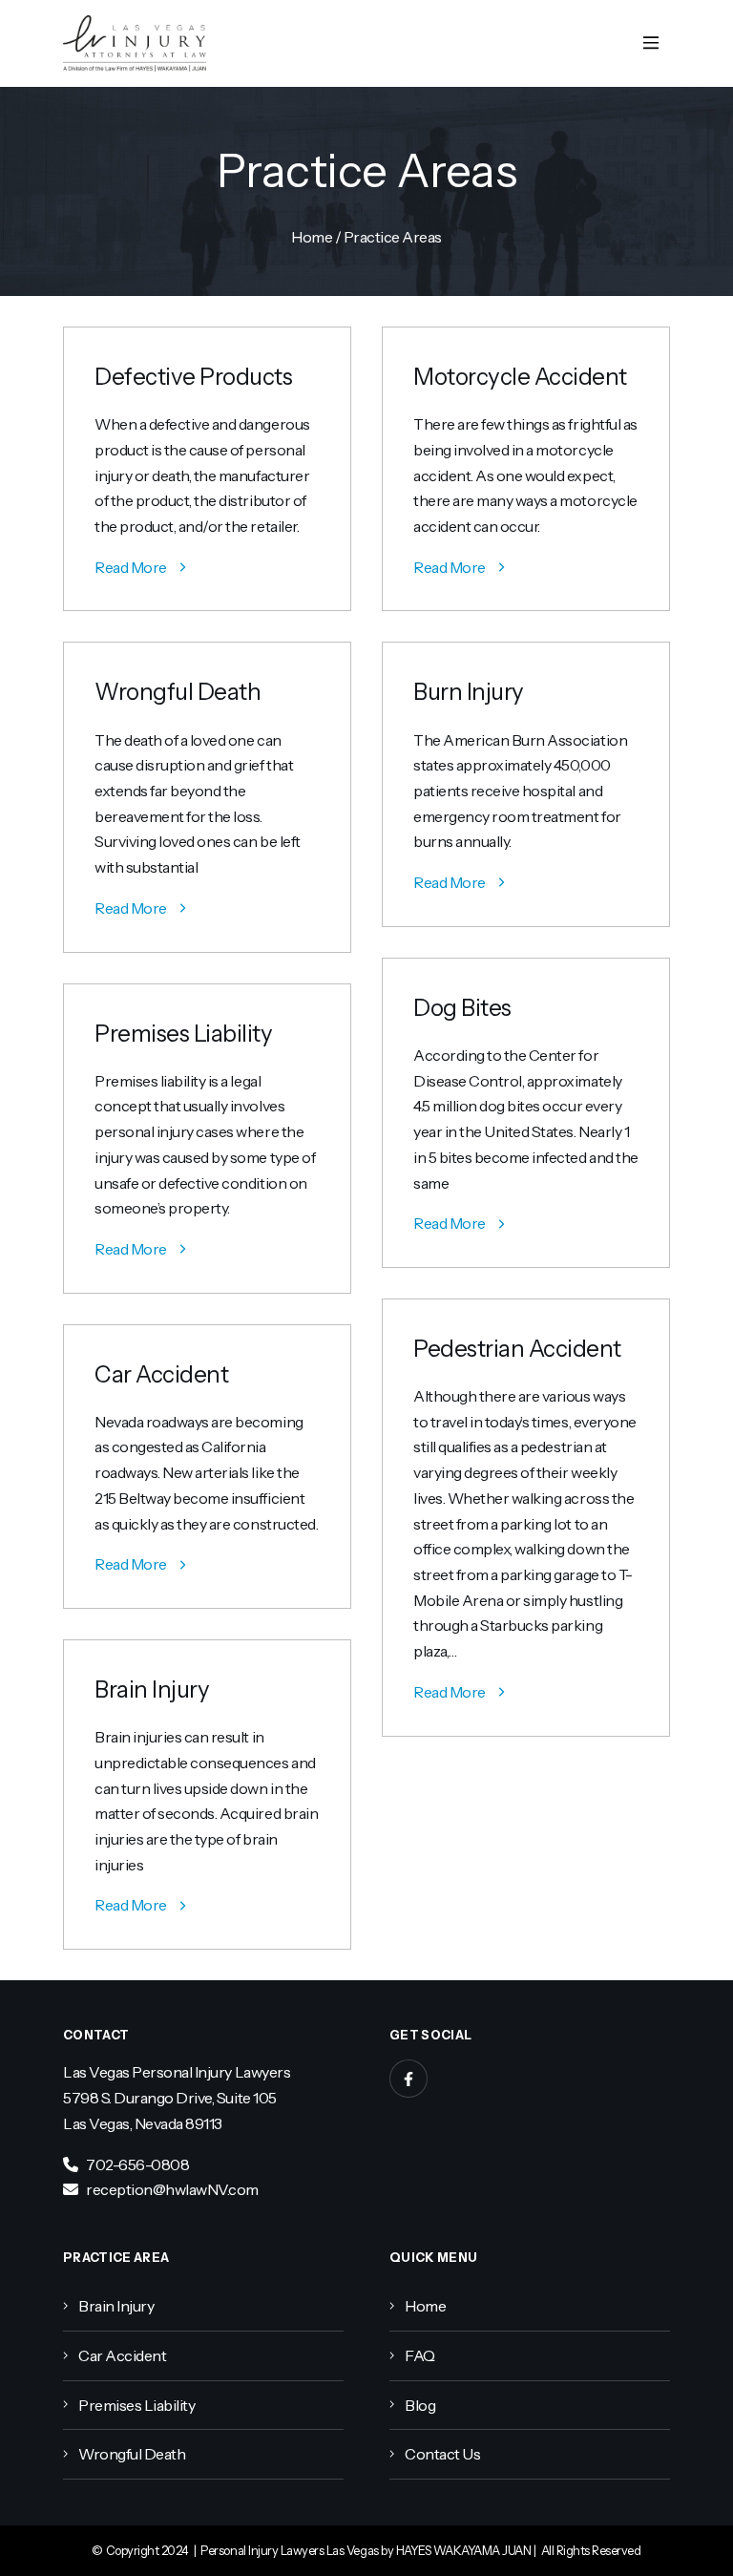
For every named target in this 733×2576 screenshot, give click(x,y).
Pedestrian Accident (517, 1349)
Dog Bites (462, 1008)
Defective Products (193, 377)
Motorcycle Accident (520, 377)
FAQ (420, 2355)
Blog (420, 2405)
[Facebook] (408, 2079)
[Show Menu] (651, 44)
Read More (131, 567)
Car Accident (161, 1374)
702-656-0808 (137, 2164)
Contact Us (442, 2454)
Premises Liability (183, 1034)
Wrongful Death (178, 692)
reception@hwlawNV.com (172, 2189)
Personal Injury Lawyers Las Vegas (289, 2551)
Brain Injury (152, 1689)
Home (312, 237)
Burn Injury (469, 692)
